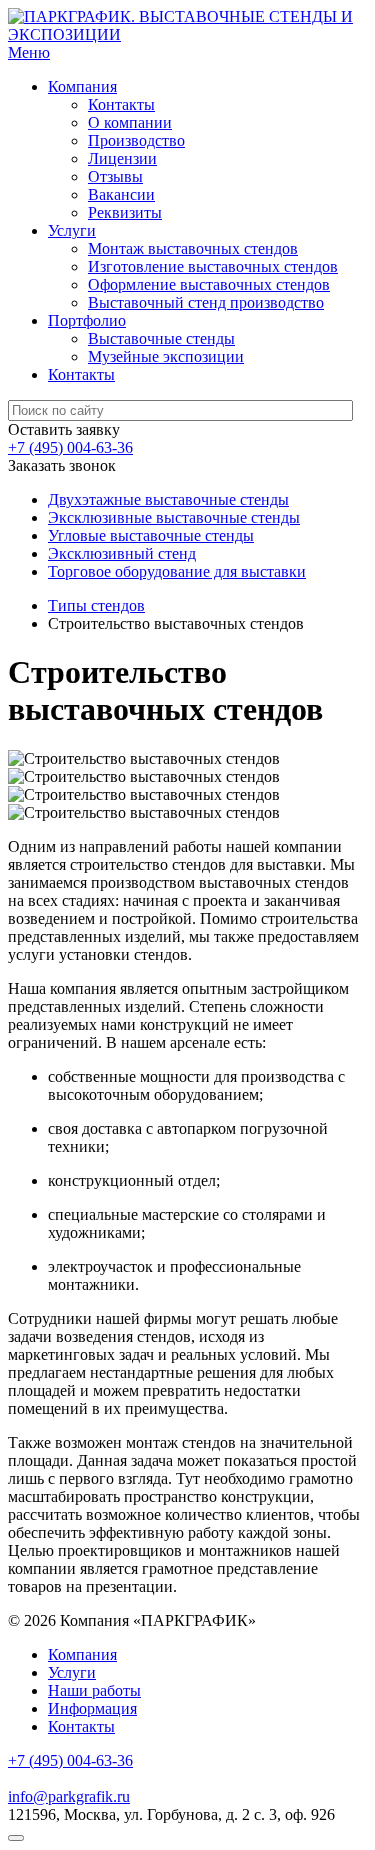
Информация (92, 1708)
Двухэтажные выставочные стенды (168, 499)
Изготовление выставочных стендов (213, 266)
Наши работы (94, 1690)
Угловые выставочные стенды (151, 535)
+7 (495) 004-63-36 (70, 447)
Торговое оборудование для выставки (177, 571)
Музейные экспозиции (166, 356)
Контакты (121, 104)
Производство (136, 140)
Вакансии (121, 194)
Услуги (72, 230)
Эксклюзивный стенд (122, 553)
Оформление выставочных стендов (209, 284)
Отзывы (115, 176)
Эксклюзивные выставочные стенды (174, 517)
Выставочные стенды (161, 338)
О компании (130, 122)
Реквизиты (125, 212)
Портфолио (87, 320)
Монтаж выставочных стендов (193, 248)
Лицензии (122, 158)
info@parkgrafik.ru (69, 1796)
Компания (82, 86)
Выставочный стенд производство (206, 302)
